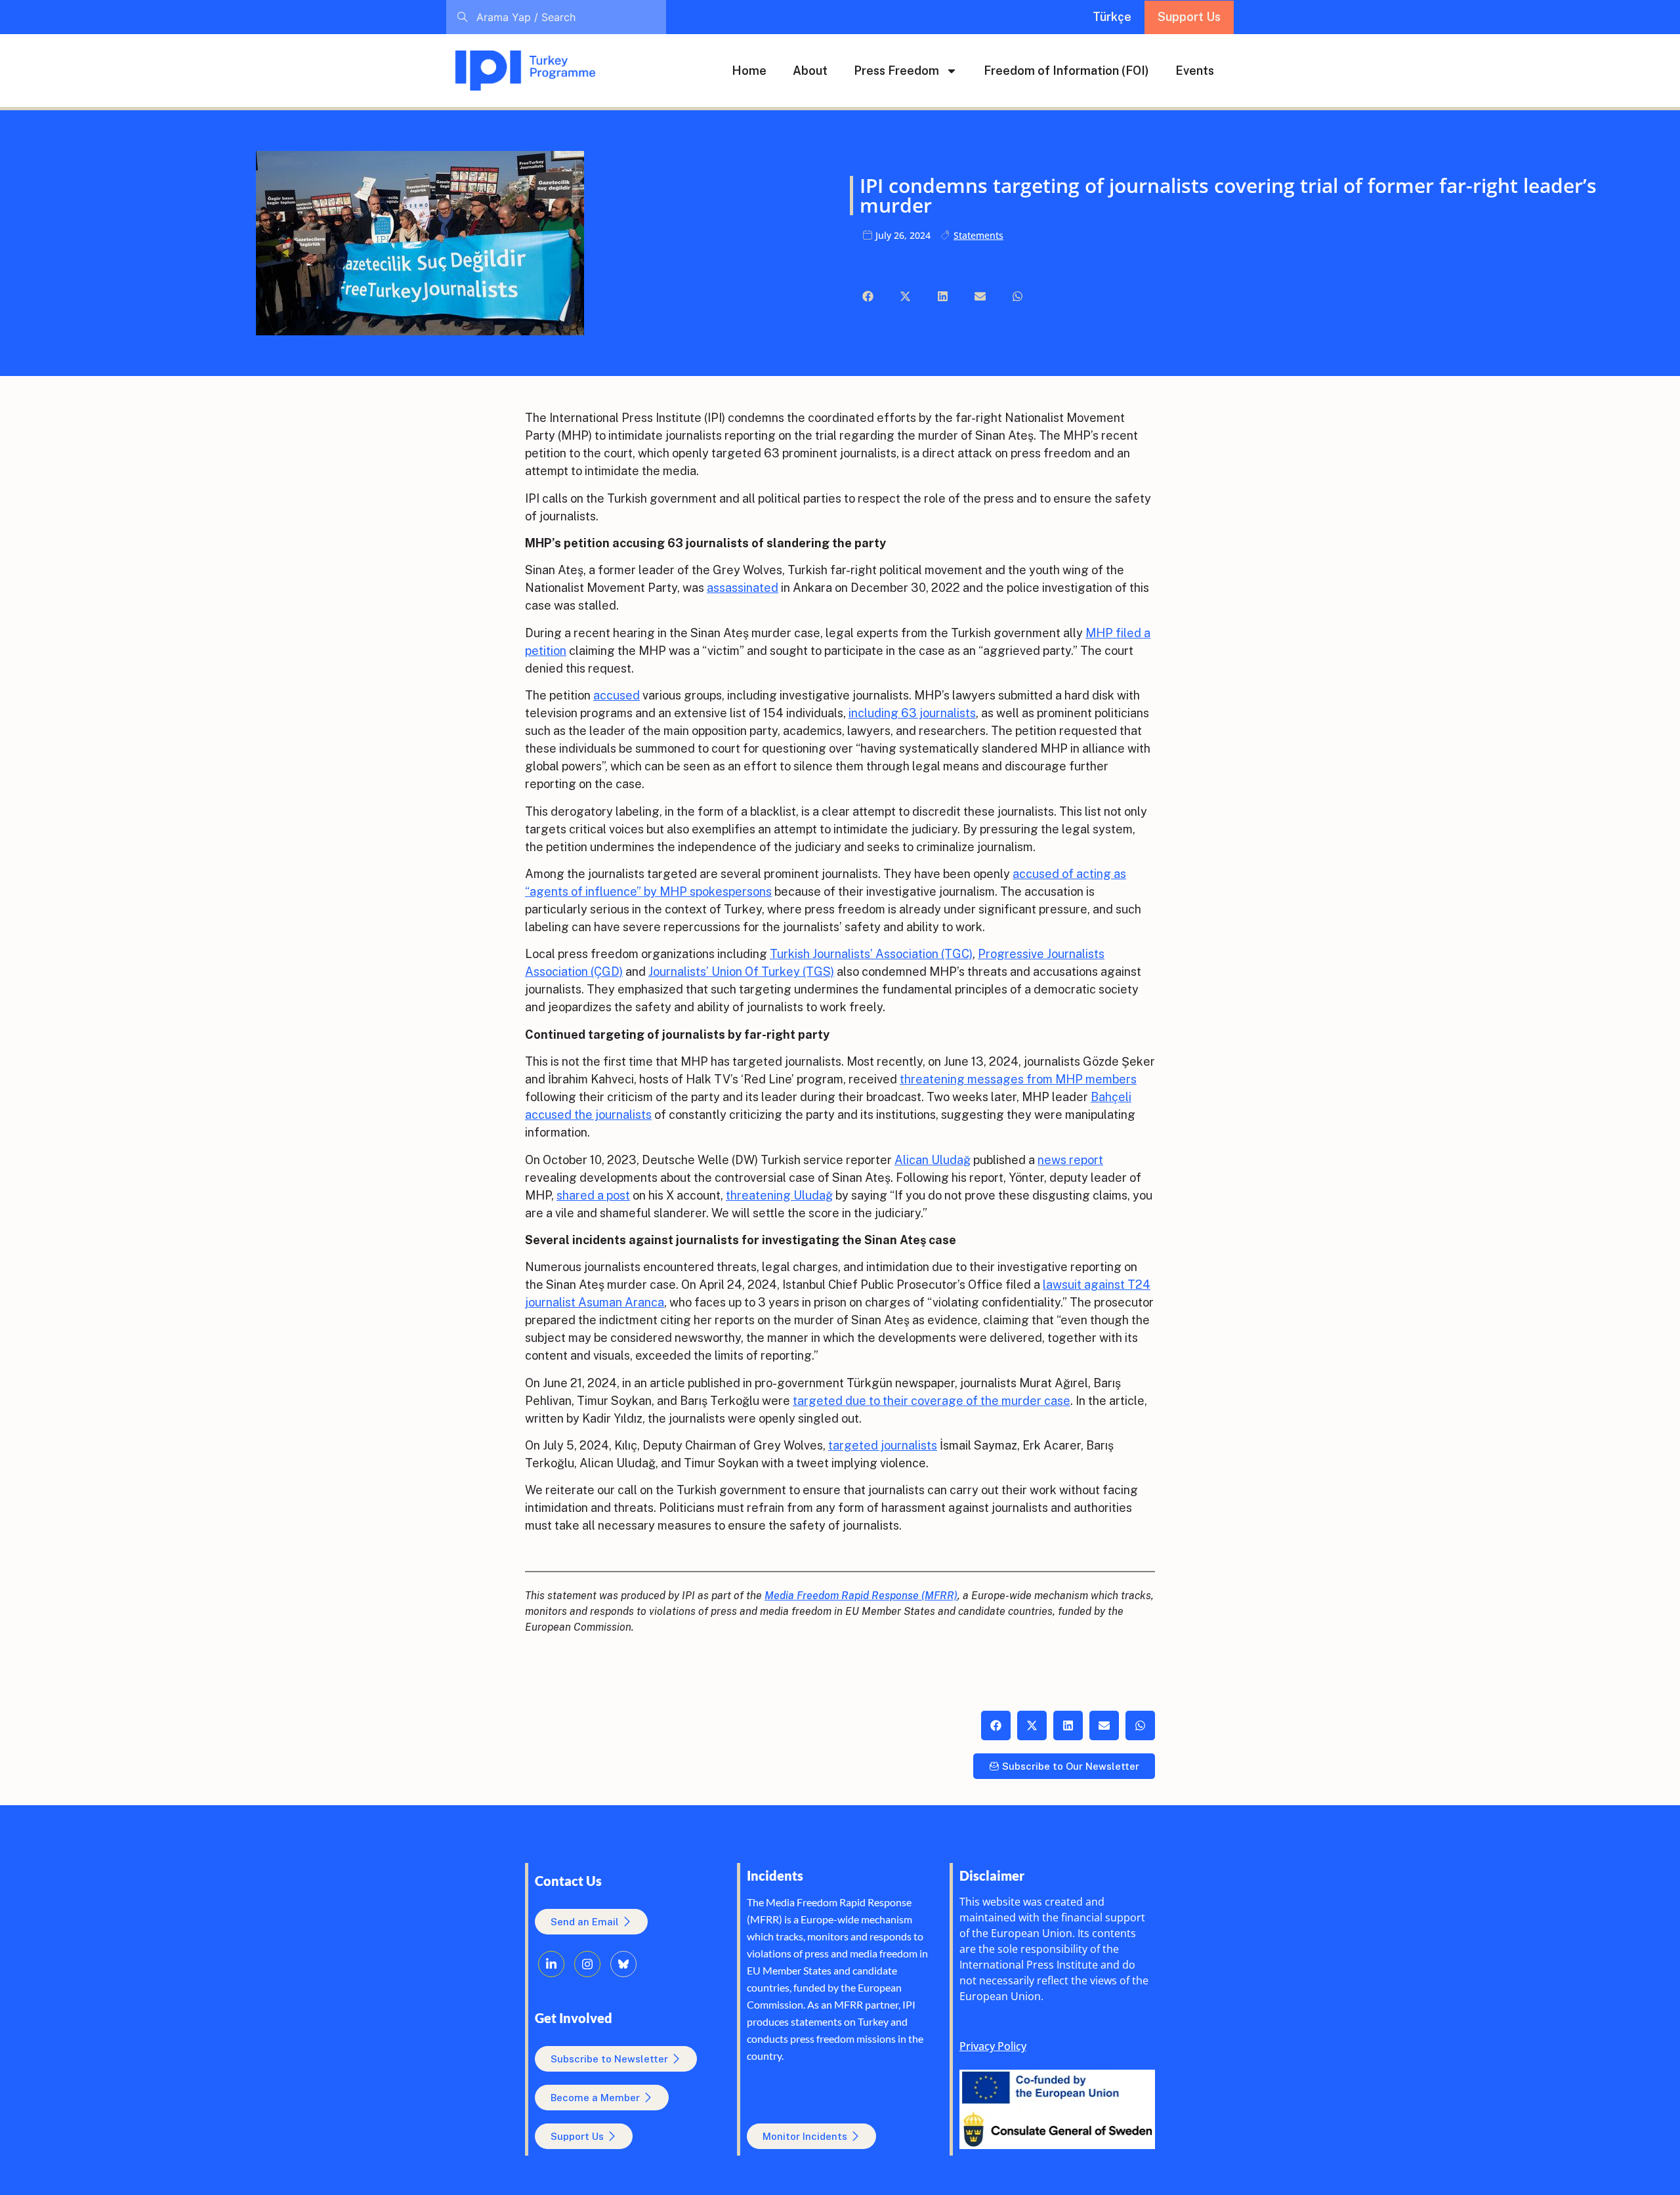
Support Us (1189, 17)
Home (749, 71)
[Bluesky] (623, 1964)
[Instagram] (587, 1964)
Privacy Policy (993, 2046)
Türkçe (1112, 17)
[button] (869, 296)
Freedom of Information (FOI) (1066, 71)
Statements (978, 235)
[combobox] (556, 17)
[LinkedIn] (551, 1964)
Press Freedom (896, 71)
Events (1195, 71)
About (810, 71)
